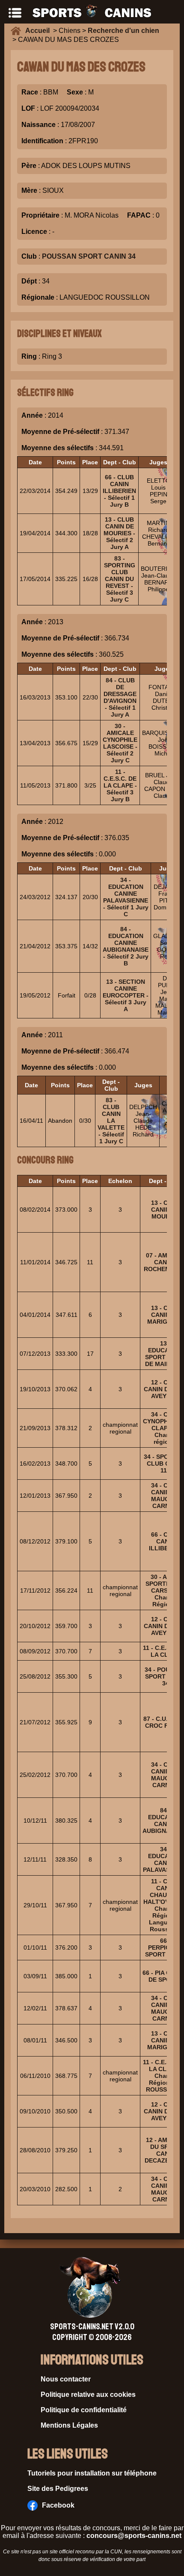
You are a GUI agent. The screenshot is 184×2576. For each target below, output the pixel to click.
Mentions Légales (69, 2425)
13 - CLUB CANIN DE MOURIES (166, 1210)
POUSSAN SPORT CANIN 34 (89, 256)
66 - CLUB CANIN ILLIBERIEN (166, 1541)
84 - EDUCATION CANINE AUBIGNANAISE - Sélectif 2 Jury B (126, 946)
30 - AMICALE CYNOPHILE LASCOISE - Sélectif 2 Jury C (120, 743)
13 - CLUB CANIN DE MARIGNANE (166, 1315)
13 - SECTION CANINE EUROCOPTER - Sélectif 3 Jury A (126, 995)
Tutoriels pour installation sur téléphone (92, 2473)
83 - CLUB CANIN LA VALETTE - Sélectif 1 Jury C (111, 1121)
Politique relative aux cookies (88, 2395)
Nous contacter (66, 2379)
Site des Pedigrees (58, 2489)
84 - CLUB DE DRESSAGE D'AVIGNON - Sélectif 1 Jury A (120, 697)
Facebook (58, 2505)
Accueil (39, 31)
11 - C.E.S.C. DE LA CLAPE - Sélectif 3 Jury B (120, 785)
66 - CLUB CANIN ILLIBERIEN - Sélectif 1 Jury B (119, 491)
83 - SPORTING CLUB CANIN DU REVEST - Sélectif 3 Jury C (120, 579)
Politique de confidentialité (84, 2410)
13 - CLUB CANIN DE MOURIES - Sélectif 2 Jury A (119, 533)
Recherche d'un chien (123, 31)
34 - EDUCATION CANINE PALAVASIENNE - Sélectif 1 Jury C (126, 897)
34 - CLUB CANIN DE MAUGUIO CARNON (166, 1496)
